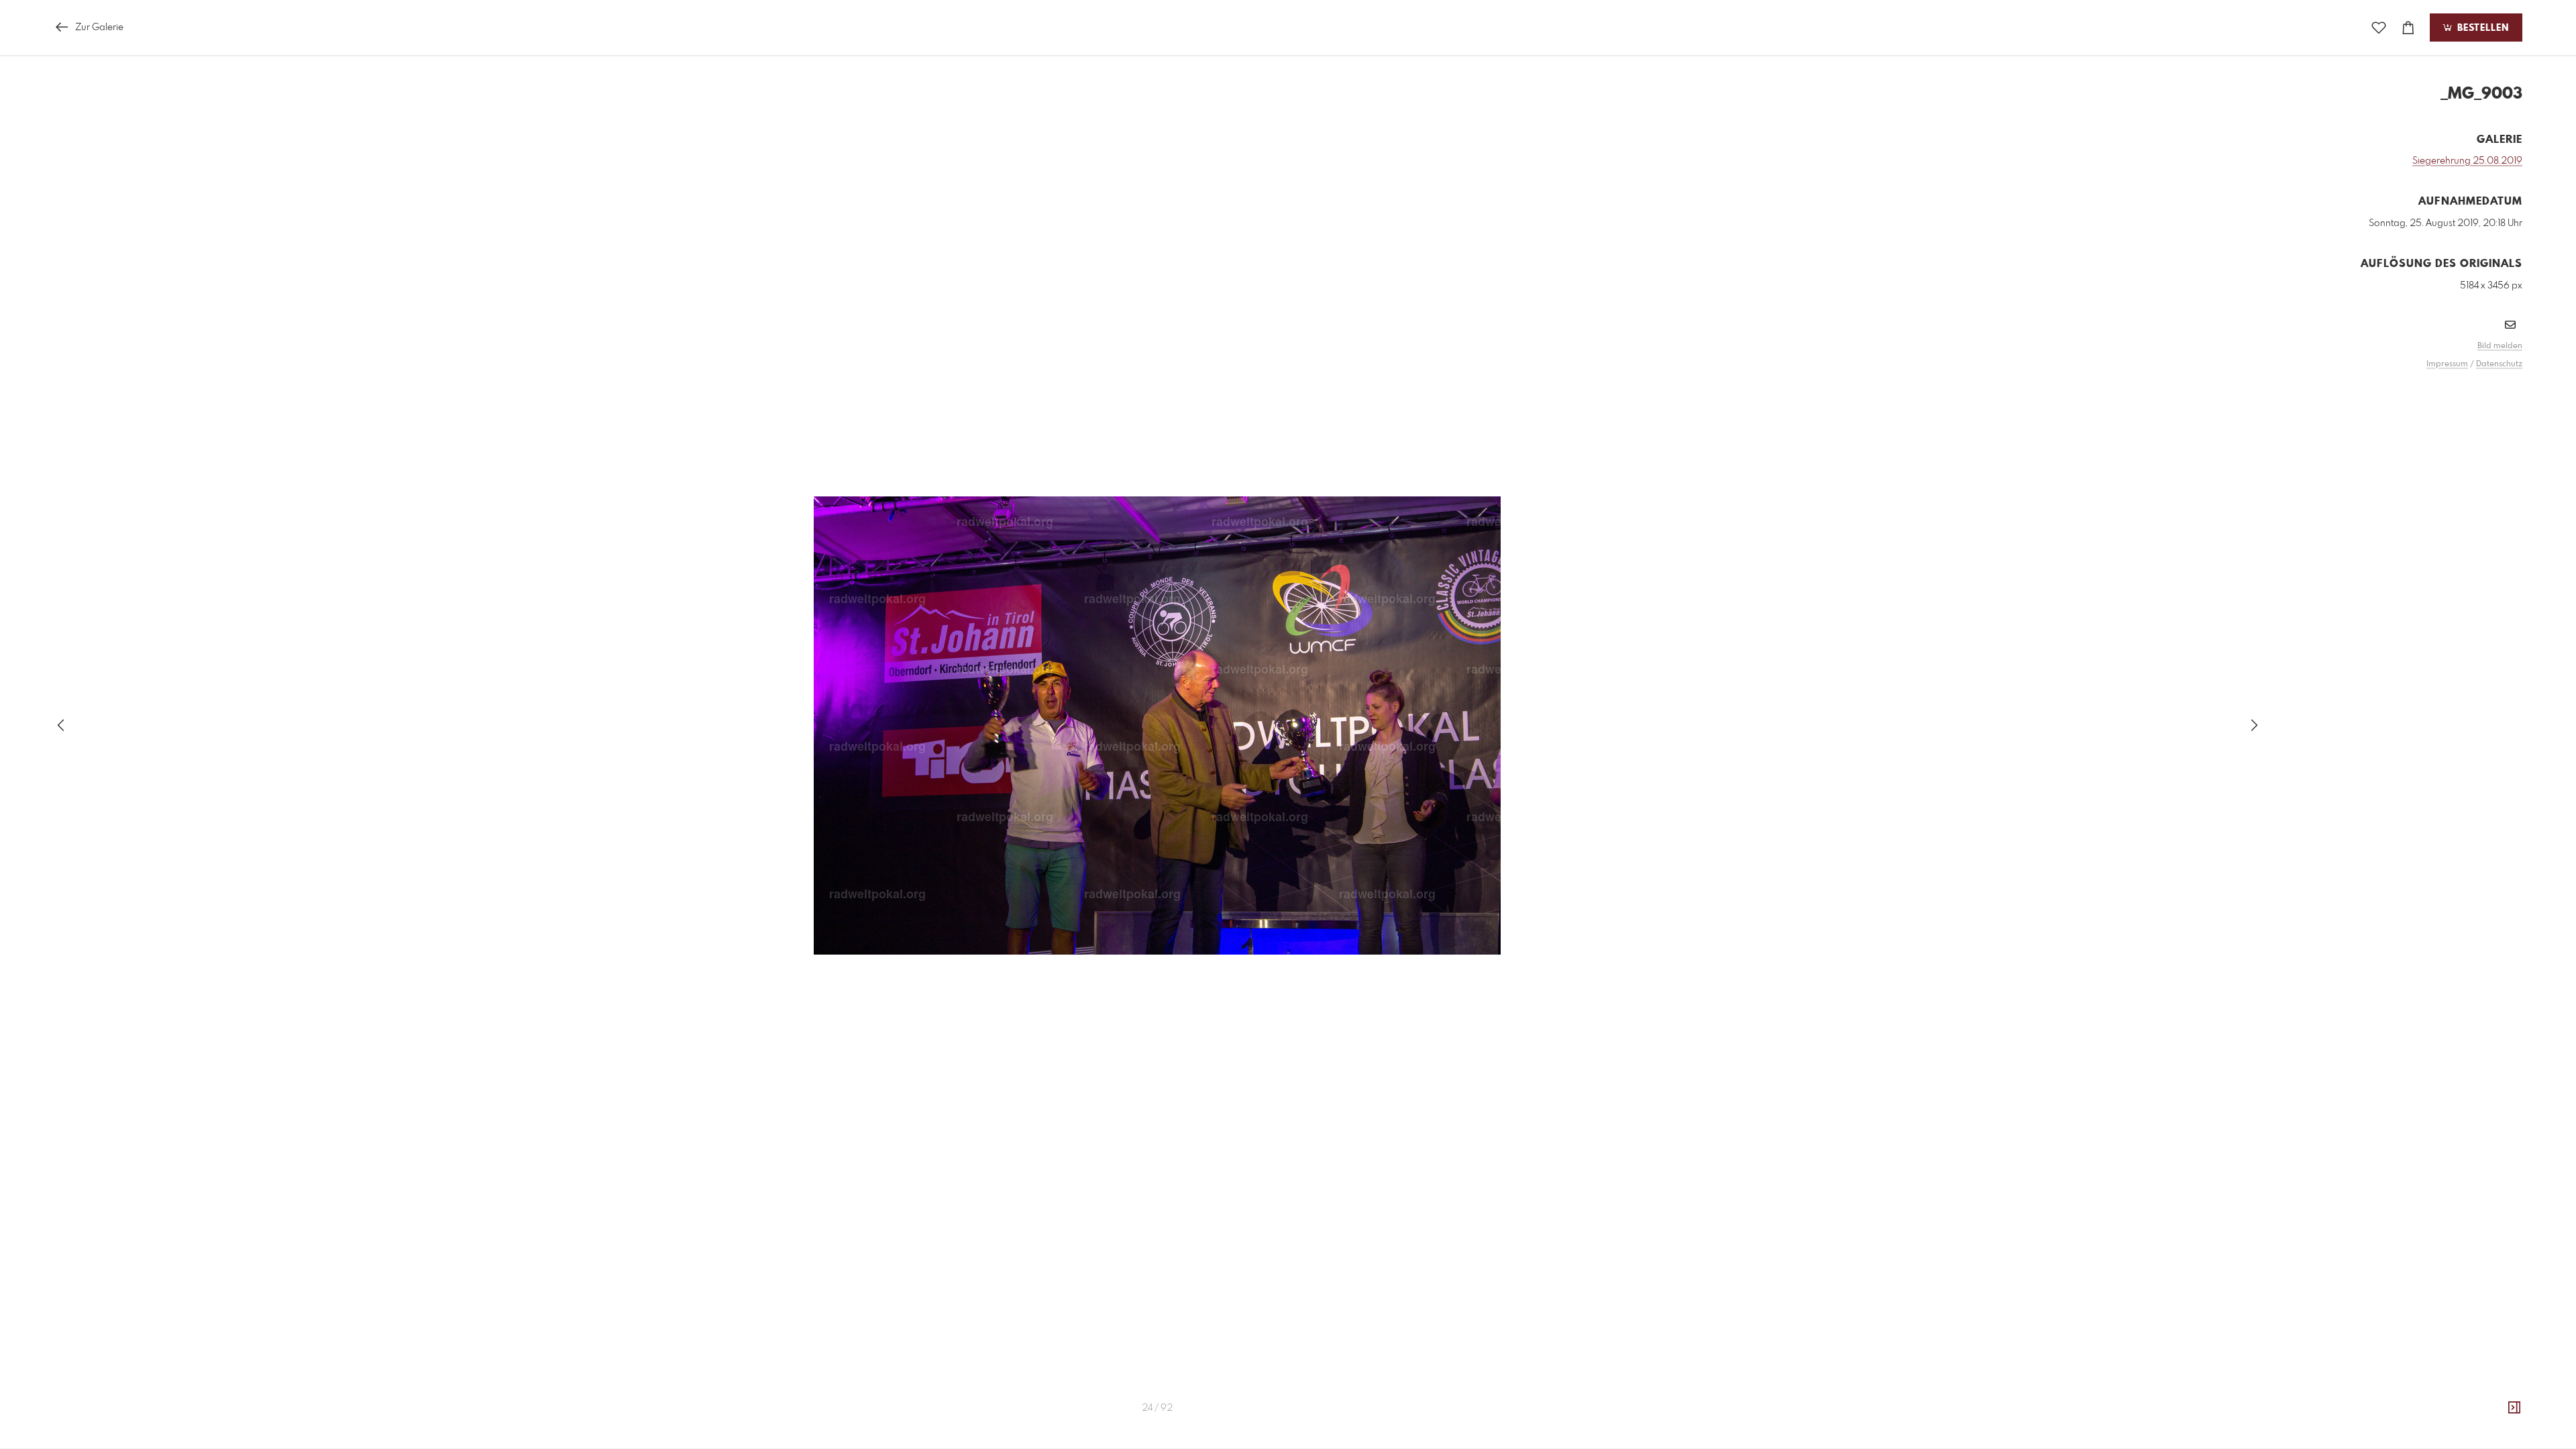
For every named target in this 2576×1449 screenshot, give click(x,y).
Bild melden (2500, 346)
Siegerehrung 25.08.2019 (2467, 161)
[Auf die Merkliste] (2379, 28)
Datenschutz (2499, 364)
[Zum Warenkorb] (2408, 28)
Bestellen (2481, 28)
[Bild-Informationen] (2514, 1408)
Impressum (2447, 364)
